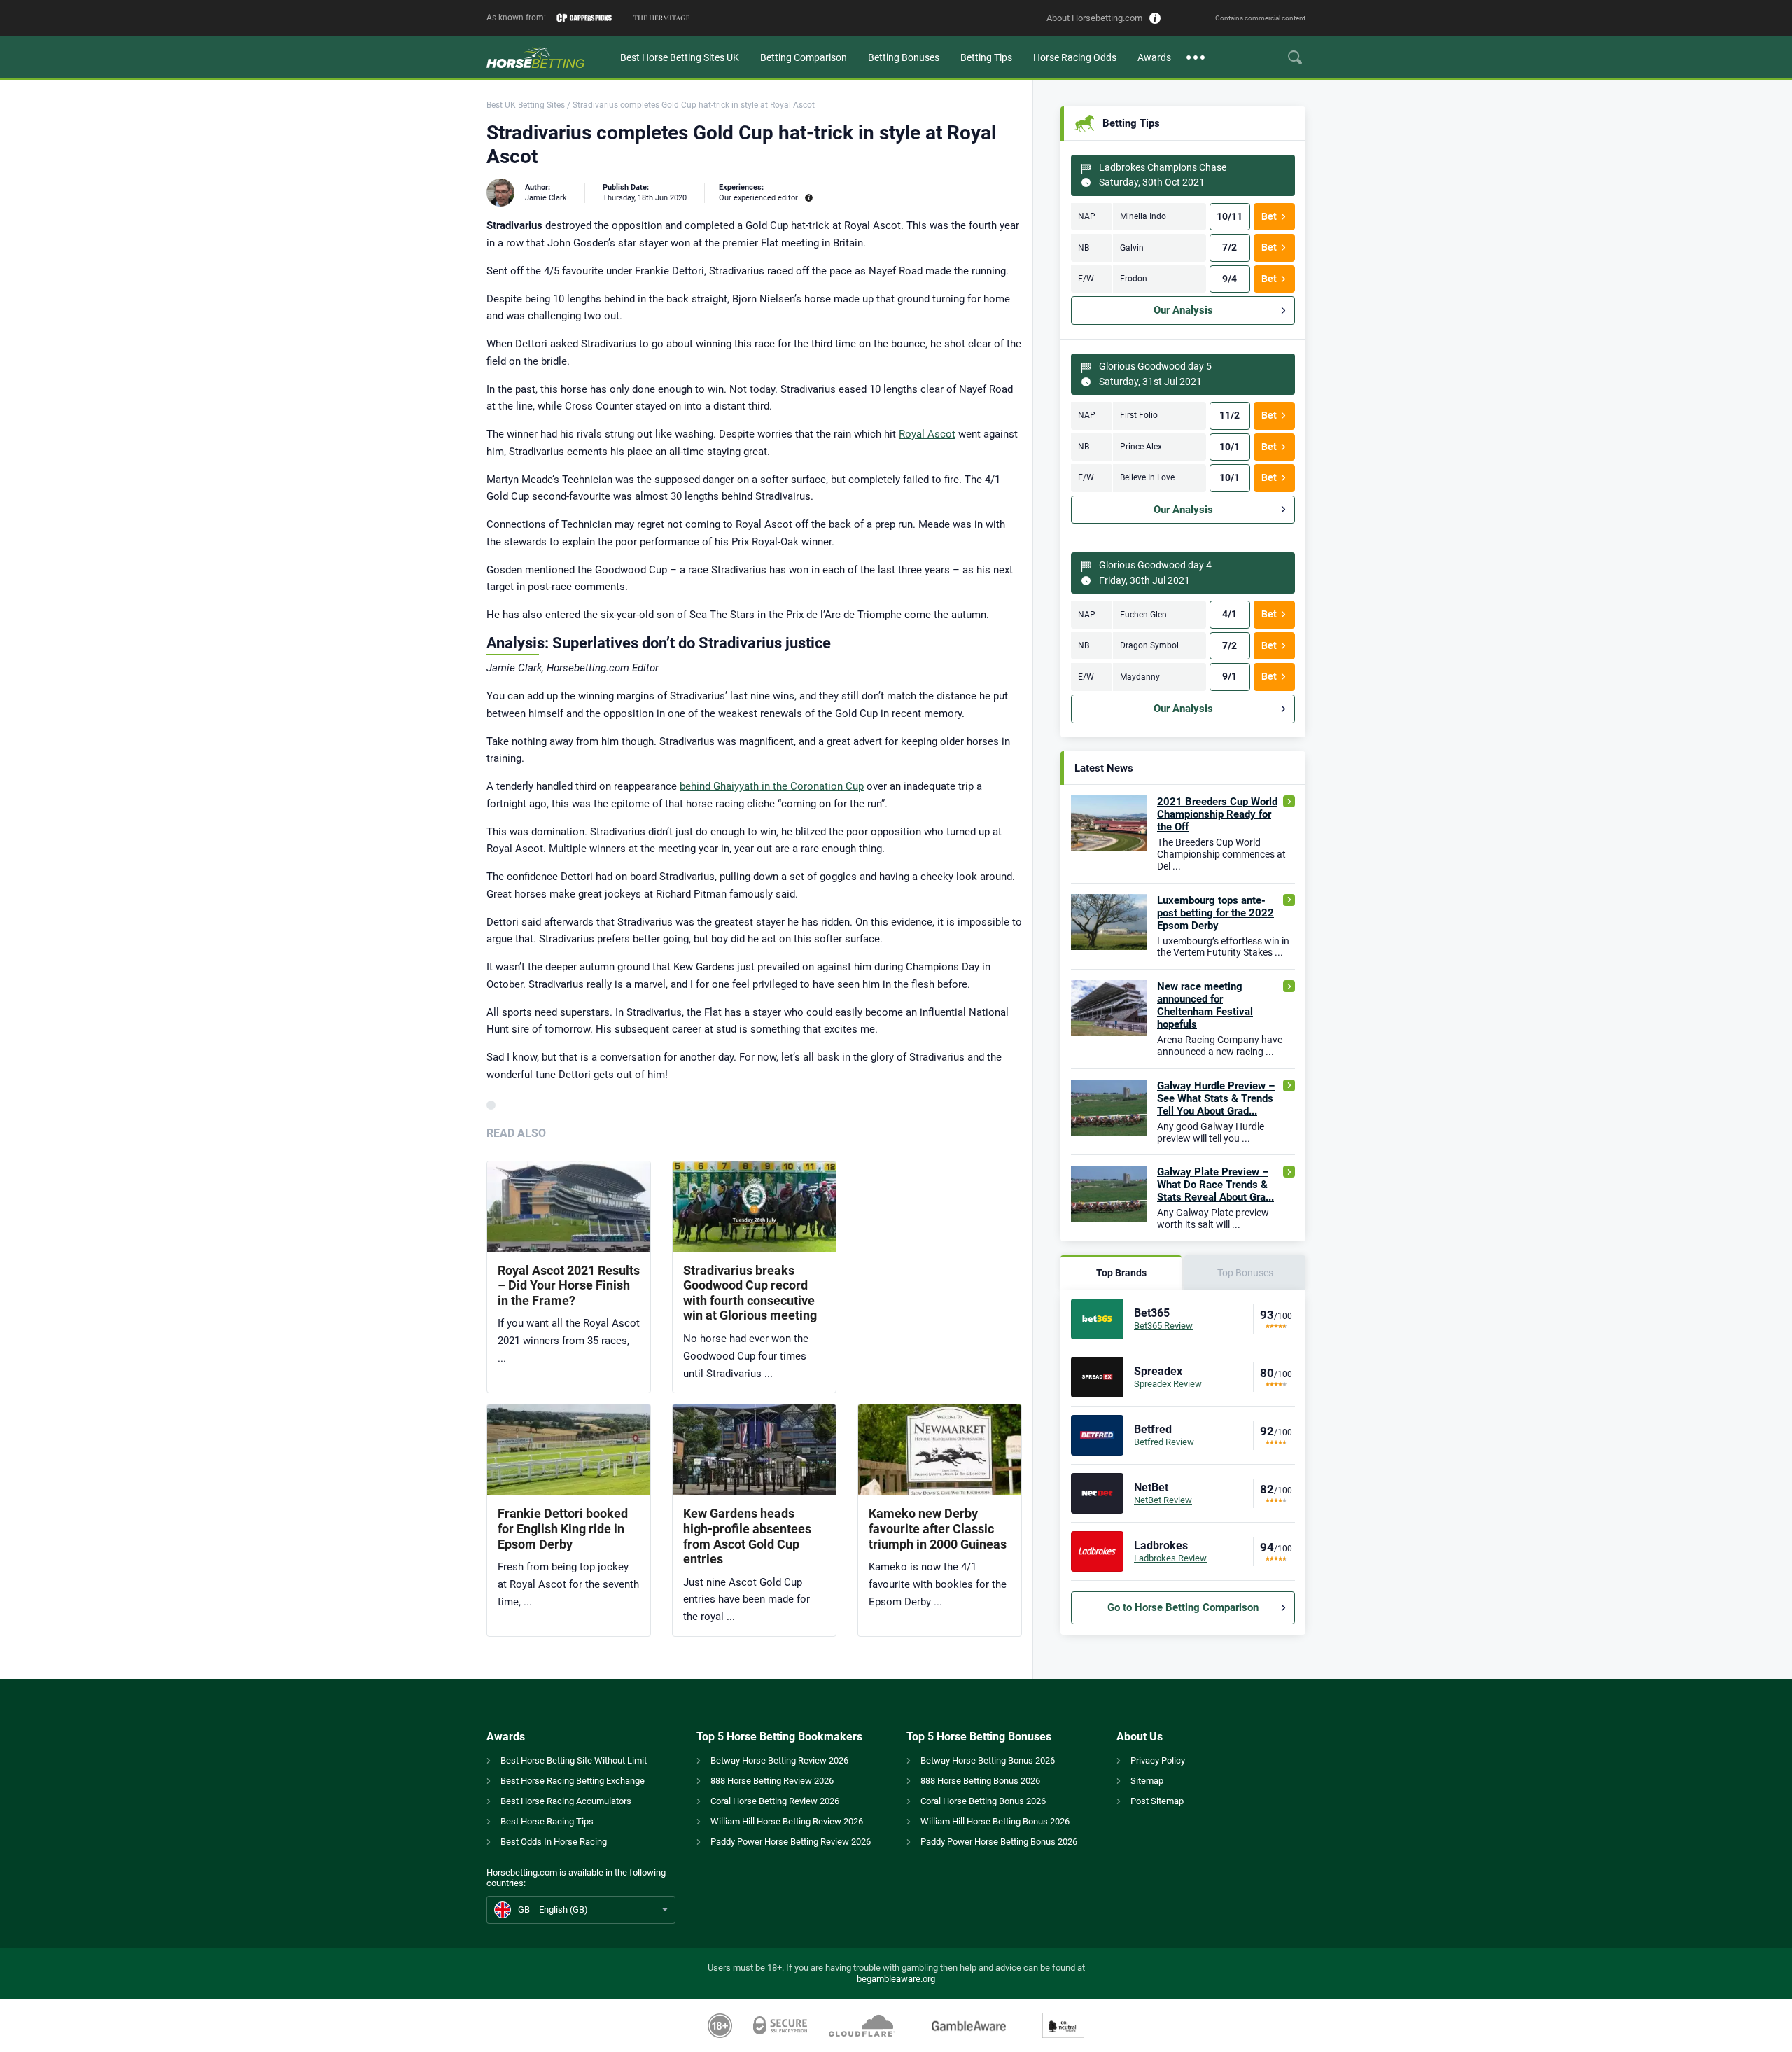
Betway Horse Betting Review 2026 (779, 1760)
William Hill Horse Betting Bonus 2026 (995, 1821)
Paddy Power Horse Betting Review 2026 (791, 1842)
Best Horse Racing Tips (547, 1821)
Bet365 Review (1163, 1326)
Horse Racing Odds (1075, 57)
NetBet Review (1163, 1500)
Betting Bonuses (904, 57)
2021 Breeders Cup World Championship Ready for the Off (1217, 814)
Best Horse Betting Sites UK (680, 57)
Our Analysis (1183, 310)
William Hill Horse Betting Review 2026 (787, 1821)
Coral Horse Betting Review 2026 (775, 1801)
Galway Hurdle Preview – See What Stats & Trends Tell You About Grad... (1216, 1098)
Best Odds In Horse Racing (554, 1842)
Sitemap (1147, 1781)
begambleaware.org (896, 1979)
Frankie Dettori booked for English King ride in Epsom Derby (563, 1528)
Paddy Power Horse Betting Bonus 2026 (999, 1842)
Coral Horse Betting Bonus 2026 (983, 1801)
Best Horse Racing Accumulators (566, 1801)
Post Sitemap (1157, 1801)
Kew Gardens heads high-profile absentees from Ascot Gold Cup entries (747, 1536)
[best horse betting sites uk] (548, 57)
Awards (1154, 57)
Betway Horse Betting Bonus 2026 (988, 1760)
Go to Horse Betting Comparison (1183, 1607)
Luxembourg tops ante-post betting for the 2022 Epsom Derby (1216, 913)
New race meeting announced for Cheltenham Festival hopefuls (1205, 1005)
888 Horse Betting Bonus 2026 (980, 1781)
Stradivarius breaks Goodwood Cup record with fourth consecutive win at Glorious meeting (750, 1293)
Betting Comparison (804, 57)
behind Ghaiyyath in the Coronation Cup (772, 786)
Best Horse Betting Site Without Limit (574, 1760)
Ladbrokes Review (1170, 1558)
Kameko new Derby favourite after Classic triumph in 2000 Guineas (938, 1528)
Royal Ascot (927, 434)
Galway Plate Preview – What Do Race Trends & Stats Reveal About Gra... (1216, 1185)
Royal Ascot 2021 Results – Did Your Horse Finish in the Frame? (569, 1285)
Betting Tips (986, 57)
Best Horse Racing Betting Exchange (573, 1781)
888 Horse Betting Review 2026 (772, 1781)
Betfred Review (1164, 1442)
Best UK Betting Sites (526, 105)
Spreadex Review (1168, 1384)
